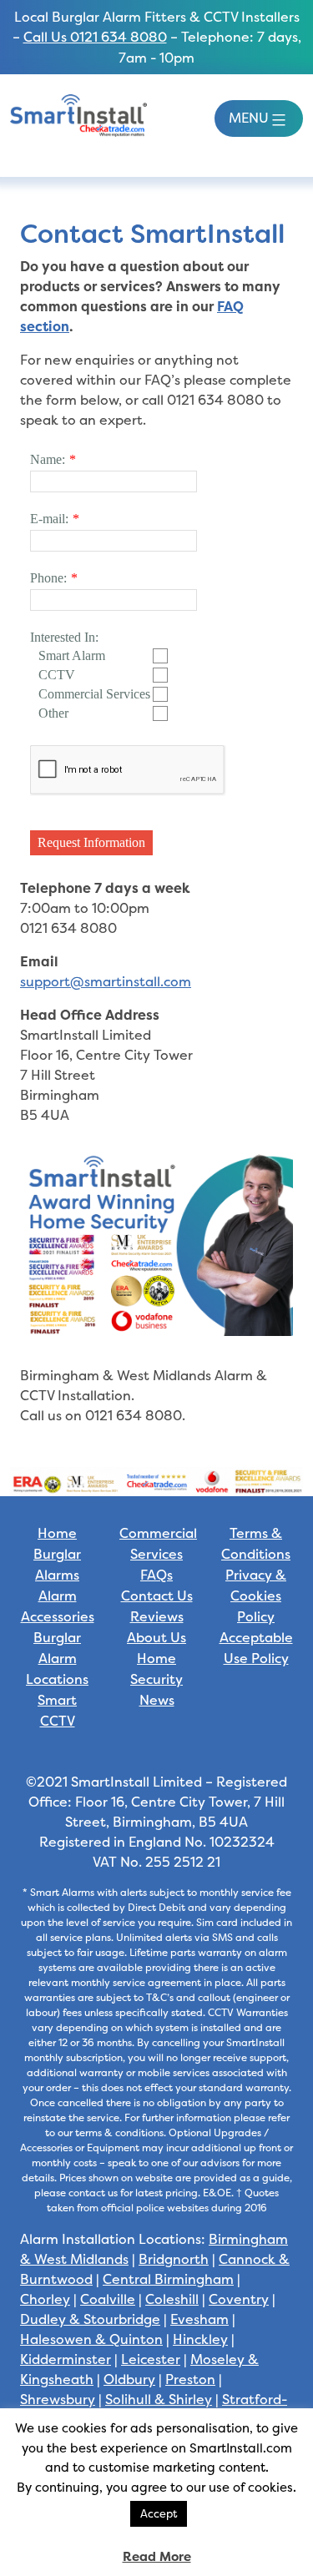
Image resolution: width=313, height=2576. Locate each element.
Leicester (151, 2359)
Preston (190, 2379)
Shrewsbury (58, 2399)
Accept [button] (159, 2513)
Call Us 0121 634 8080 (95, 37)
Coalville (108, 2299)
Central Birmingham (168, 2279)
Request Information (91, 842)
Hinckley (200, 2339)
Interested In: (64, 637)
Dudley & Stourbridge (90, 2319)
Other (53, 713)
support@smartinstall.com (106, 981)
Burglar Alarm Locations (57, 1659)
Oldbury (129, 2379)
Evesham (199, 2319)
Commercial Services (94, 694)
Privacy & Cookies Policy (256, 1596)
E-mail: (49, 519)
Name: (48, 459)
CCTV (57, 675)
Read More (157, 2556)
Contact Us (157, 1596)
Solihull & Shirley (159, 2399)
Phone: (48, 578)
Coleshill (172, 2299)
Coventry (239, 2299)
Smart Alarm (72, 655)
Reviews (157, 1617)
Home (57, 1533)
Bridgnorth (174, 2259)
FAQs (156, 1575)
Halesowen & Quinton (91, 2339)
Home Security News (156, 1679)
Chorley (45, 2299)
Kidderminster (66, 2359)
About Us (156, 1638)
